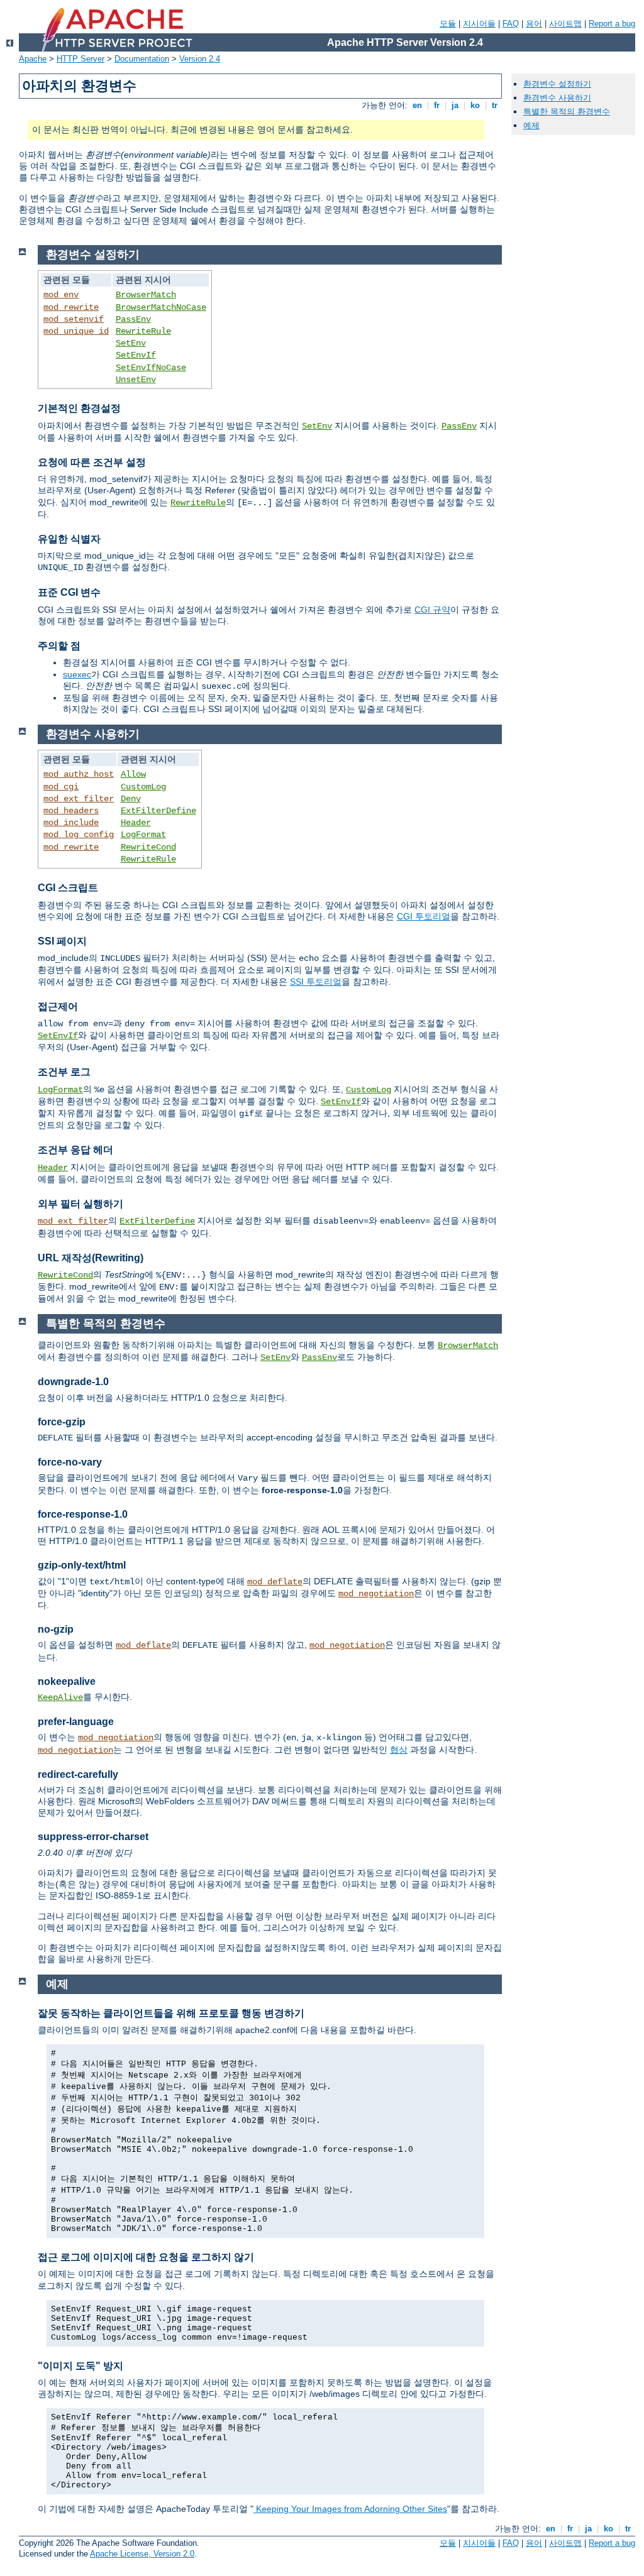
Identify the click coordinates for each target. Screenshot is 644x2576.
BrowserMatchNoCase (161, 307)
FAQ (511, 24)
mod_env (61, 295)
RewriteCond (148, 847)
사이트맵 (565, 24)
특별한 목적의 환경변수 (567, 112)
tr (495, 105)
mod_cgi (61, 787)
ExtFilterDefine (158, 811)
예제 (531, 125)
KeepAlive (60, 1697)
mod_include (71, 823)
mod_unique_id (76, 331)
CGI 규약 (432, 610)
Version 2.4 (200, 59)
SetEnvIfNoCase (151, 368)
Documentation (142, 59)
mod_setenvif (74, 319)
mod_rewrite (71, 307)
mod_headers (71, 811)
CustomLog (143, 787)
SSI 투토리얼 (316, 982)
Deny (131, 799)
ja (455, 105)
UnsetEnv (136, 380)
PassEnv (133, 319)
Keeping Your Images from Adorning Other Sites (350, 2509)
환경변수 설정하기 (557, 84)
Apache (33, 59)
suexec (77, 674)
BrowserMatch (146, 295)
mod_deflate (275, 1582)
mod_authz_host (79, 774)
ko (475, 105)
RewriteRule (143, 331)
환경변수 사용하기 (557, 98)
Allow (133, 774)
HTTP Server (80, 59)
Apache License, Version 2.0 (142, 2554)
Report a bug (612, 24)
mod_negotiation (376, 1594)
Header (136, 823)
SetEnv (131, 343)
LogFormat (143, 835)
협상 (399, 1750)
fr (437, 105)
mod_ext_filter (79, 799)
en (417, 105)
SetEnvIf (136, 355)
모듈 (448, 24)
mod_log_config (79, 835)
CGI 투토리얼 (424, 916)
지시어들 (479, 24)
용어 (534, 24)
